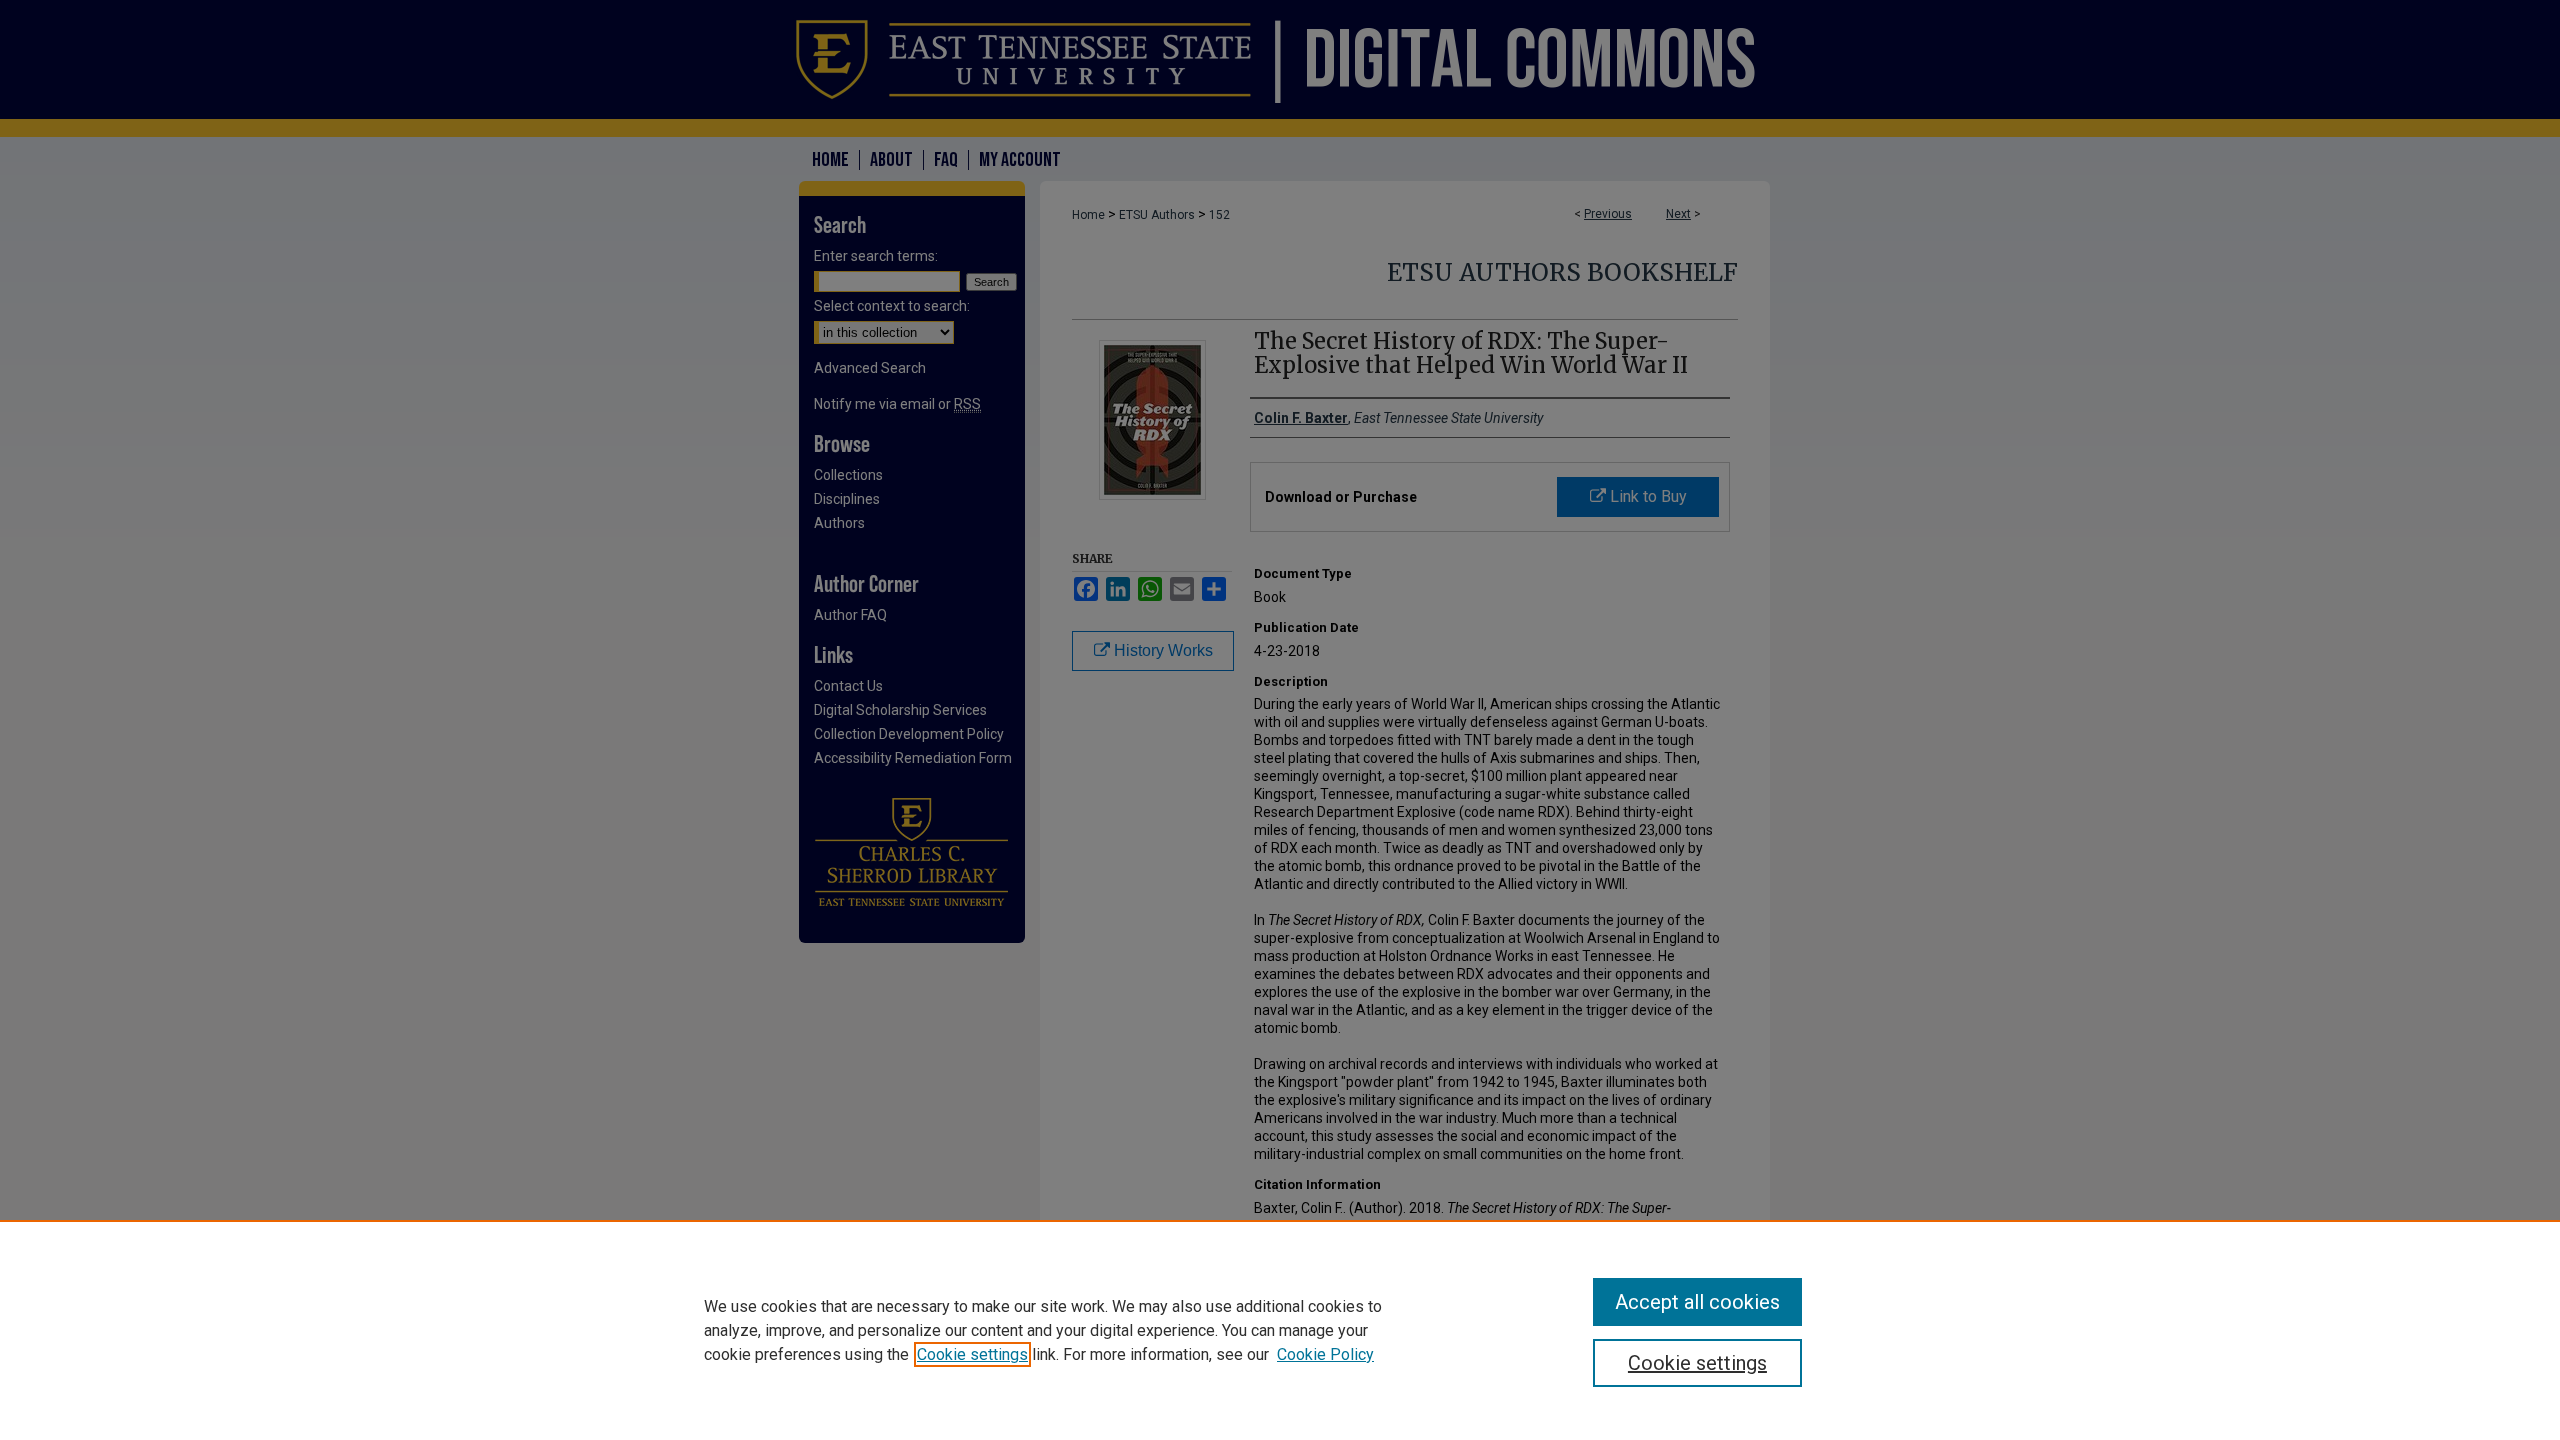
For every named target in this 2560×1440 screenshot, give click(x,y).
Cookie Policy (1325, 1354)
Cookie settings (972, 1354)
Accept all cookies (1697, 1302)
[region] (1280, 1330)
